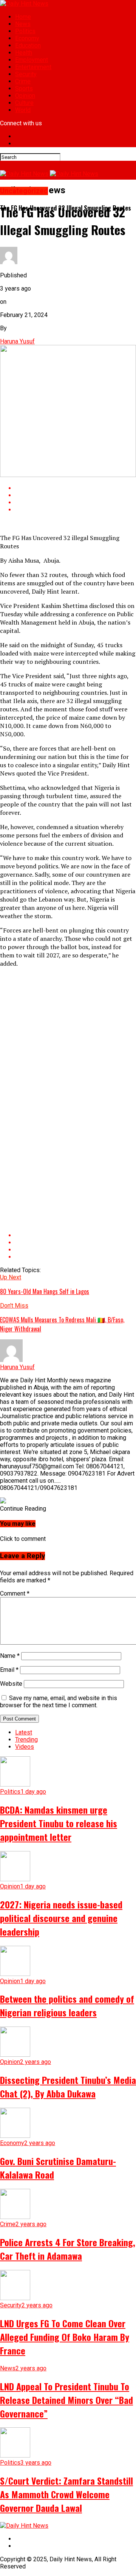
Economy (27, 38)
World (23, 110)
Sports (24, 88)
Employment (32, 60)
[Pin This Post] (76, 502)
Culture (24, 103)
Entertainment (33, 67)
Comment (15, 1593)
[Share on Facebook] (76, 488)
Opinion (25, 96)
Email (9, 1670)
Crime (23, 81)
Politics (25, 31)
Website (11, 1684)
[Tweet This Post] (76, 495)
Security (26, 74)
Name (10, 1656)
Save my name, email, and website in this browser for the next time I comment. (59, 1702)
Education (28, 45)
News (23, 24)
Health (24, 53)
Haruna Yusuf (17, 341)
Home (23, 17)
